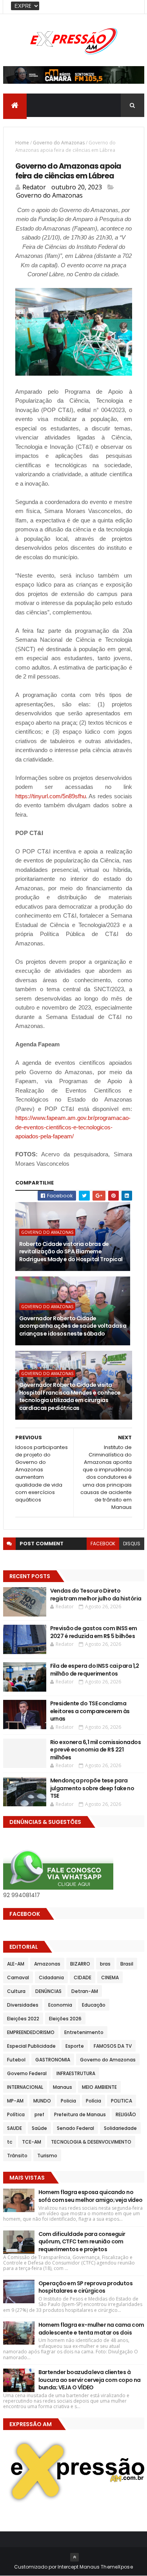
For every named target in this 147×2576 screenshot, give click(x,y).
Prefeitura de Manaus (80, 2114)
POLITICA (122, 2101)
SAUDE (15, 2128)
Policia (68, 2101)
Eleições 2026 (65, 2019)
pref (39, 2114)
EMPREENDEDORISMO (31, 2032)
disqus (132, 1544)
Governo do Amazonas (59, 143)
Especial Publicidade (31, 2046)
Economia (60, 2005)
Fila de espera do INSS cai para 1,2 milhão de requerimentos (95, 1670)
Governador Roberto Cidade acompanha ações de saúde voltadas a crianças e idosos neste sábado (73, 1326)
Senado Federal (75, 2128)
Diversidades (23, 2005)
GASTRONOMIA (53, 2060)
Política (16, 2114)
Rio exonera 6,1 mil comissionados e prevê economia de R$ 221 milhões (96, 1750)
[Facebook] (132, 7)
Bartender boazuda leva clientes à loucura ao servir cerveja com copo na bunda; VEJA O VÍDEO (90, 2380)
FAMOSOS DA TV (113, 2046)
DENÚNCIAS (48, 1991)
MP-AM (15, 2101)
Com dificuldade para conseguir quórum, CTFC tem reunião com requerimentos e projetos (82, 2242)
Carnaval (18, 1977)
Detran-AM (85, 1991)
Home (22, 143)
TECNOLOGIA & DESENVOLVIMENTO (91, 2142)
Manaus (63, 2087)
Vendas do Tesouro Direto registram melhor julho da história (96, 1595)
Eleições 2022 (23, 2019)
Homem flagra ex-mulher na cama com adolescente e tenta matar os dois (91, 2329)
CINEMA (110, 1977)
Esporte (75, 2046)
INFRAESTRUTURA (76, 2073)
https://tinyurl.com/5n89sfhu (51, 796)
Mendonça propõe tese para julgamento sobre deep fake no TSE (92, 1788)
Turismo (47, 2156)
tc (10, 2142)
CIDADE (83, 1977)
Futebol (16, 2060)
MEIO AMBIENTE (99, 2087)
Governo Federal (27, 2073)
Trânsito (17, 2156)
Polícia (93, 2101)
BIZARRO (80, 1964)
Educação (94, 2005)
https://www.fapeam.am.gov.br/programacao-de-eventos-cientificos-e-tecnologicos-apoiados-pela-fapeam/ (73, 1127)
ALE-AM (16, 1964)
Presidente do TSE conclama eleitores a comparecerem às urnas (90, 1711)
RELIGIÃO (126, 2114)
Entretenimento (84, 2032)
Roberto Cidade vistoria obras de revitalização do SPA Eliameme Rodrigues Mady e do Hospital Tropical (71, 1252)
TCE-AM (32, 2142)
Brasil (127, 1964)
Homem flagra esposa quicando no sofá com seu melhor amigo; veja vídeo (91, 2196)
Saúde (39, 2128)
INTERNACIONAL (25, 2087)
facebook (103, 1544)
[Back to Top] (74, 2557)
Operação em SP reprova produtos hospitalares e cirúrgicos (86, 2287)
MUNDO (42, 2101)
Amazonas (47, 1964)
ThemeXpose (117, 2567)
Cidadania (51, 1977)
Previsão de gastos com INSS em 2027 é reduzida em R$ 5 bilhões (94, 1632)
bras (105, 1964)
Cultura (16, 1991)
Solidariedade (120, 2128)
